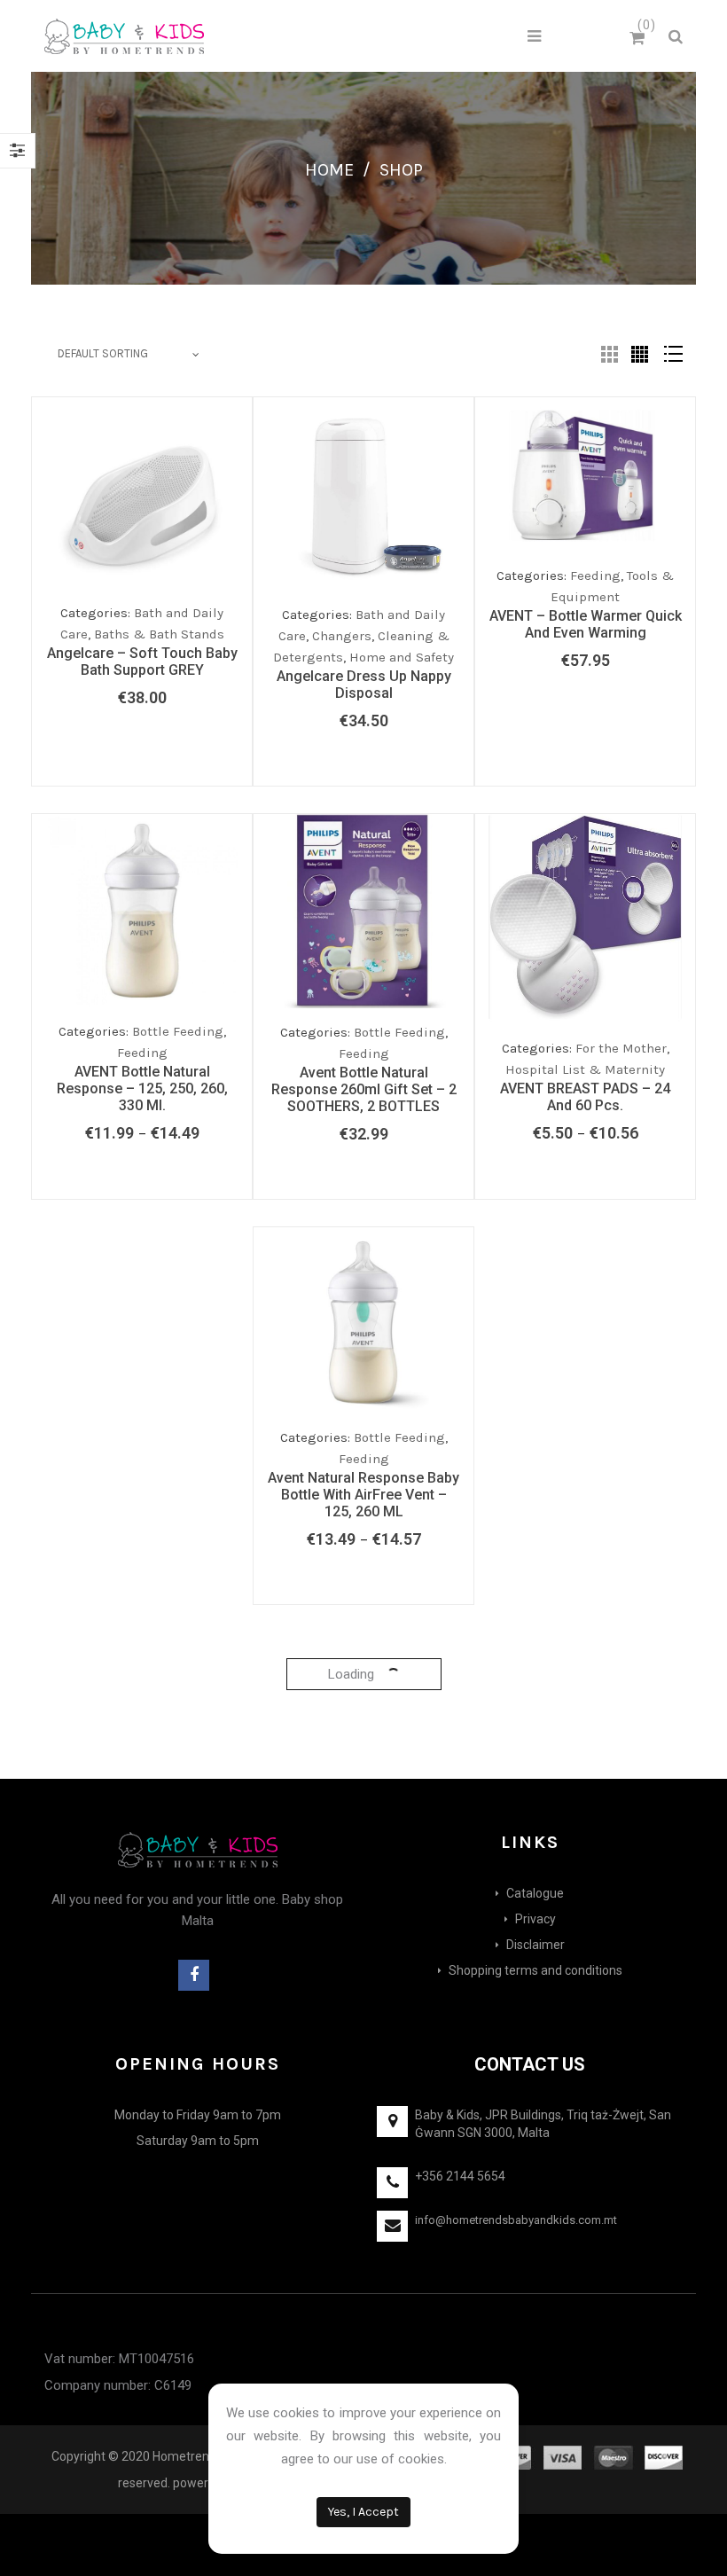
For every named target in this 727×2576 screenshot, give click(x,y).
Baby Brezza (179, 1867)
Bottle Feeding (178, 1031)
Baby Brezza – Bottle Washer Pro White (364, 1894)
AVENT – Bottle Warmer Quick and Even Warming (586, 624)
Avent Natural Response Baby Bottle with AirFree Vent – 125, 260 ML (142, 1495)
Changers (342, 636)
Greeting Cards (622, 1509)
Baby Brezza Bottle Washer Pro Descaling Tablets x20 (364, 2268)
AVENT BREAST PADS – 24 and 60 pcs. (585, 1097)
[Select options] (163, 1006)
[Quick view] (234, 591)
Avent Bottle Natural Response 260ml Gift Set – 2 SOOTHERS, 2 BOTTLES (364, 1089)
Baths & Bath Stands (159, 634)
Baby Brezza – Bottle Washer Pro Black (142, 1894)
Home (329, 170)
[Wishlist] (199, 596)
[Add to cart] (163, 591)
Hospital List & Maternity (585, 1069)
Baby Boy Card (586, 1528)
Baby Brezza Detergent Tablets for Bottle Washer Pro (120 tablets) (585, 2278)
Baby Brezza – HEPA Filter (585, 1856)
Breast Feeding (399, 1445)
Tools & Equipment (392, 1466)
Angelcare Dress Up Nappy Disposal (364, 685)
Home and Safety (402, 657)
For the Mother (621, 1048)
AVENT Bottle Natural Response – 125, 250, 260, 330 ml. (142, 1088)
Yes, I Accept (363, 2512)
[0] (640, 39)
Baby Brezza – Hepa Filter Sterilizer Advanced (142, 2238)
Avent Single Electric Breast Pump (363, 1493)
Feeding (142, 1053)
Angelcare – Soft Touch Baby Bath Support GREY (142, 662)
